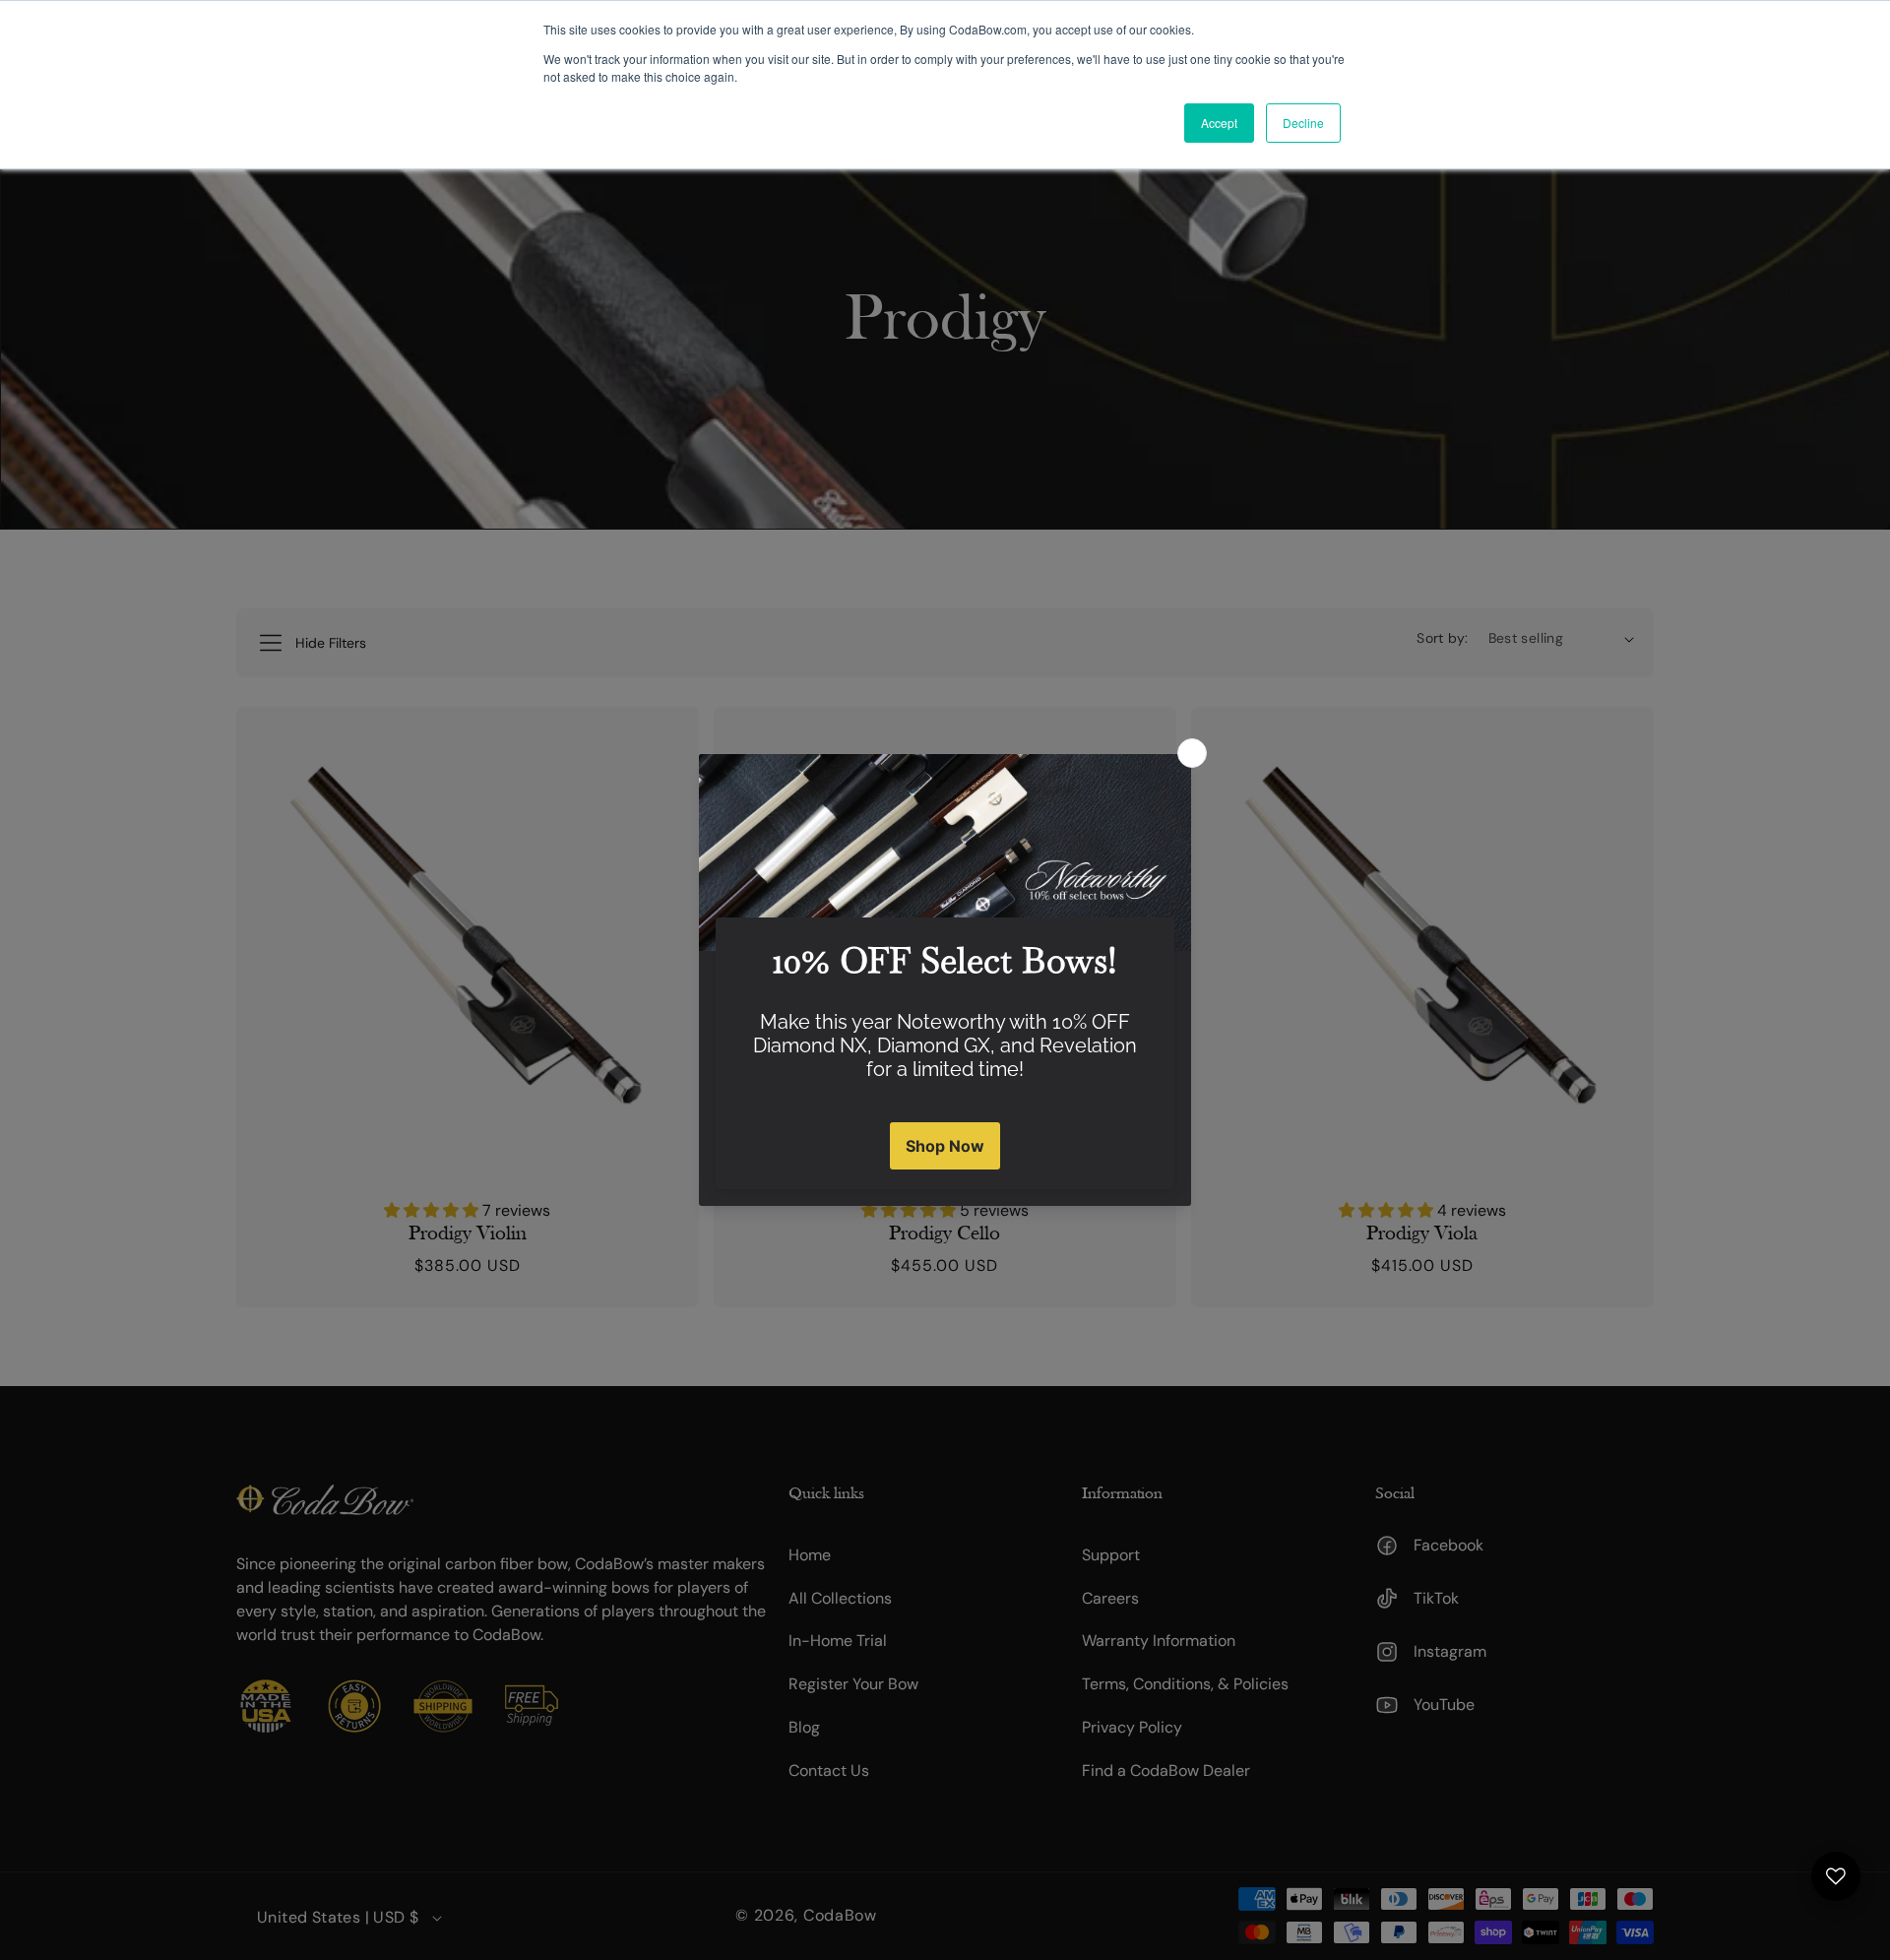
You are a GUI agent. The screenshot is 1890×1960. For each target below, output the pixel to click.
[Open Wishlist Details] (1836, 1876)
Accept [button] (1219, 123)
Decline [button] (1303, 123)
